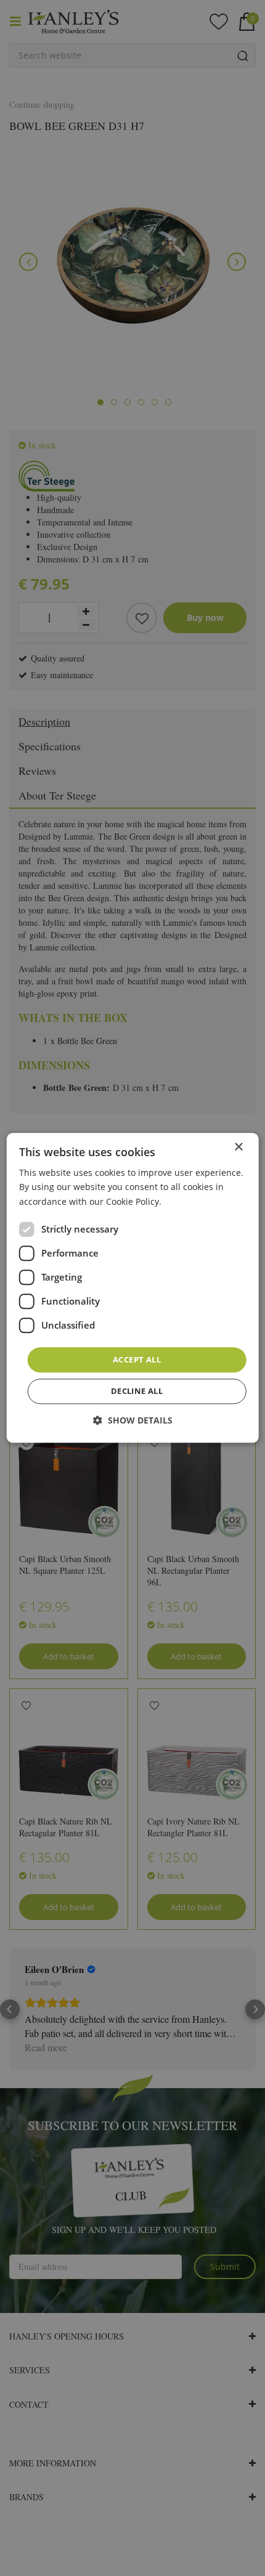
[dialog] (133, 1288)
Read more (186, 1201)
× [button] (238, 1147)
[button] (133, 1421)
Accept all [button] (137, 1359)
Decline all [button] (137, 1391)
